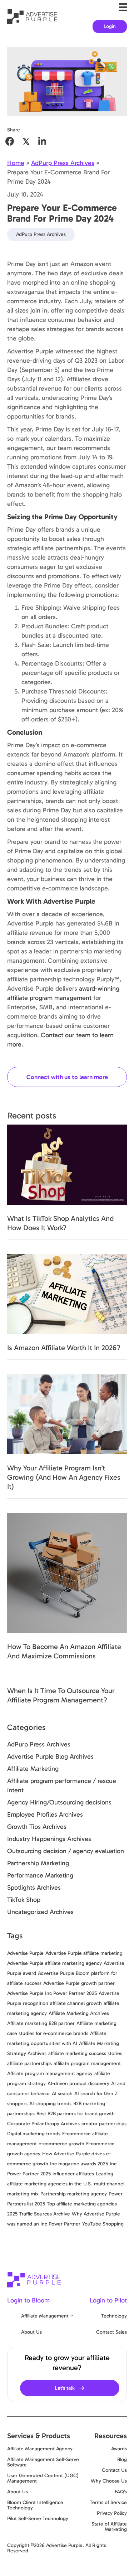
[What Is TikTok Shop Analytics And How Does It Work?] (67, 1164)
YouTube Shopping (103, 2224)
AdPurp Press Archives (63, 163)
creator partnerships (104, 2124)
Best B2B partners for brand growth (76, 2114)
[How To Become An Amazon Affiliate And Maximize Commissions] (67, 1572)
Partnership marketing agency (74, 2194)
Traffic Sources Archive (45, 2214)
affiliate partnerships (29, 2063)
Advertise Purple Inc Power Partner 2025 (52, 1993)
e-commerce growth (61, 2144)
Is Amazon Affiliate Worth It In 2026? (64, 1348)
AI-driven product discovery (78, 2084)
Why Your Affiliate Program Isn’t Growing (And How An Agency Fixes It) (64, 1477)
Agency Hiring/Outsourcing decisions (59, 1802)
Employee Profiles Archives (45, 1814)
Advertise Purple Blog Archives (50, 1756)
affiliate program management (87, 2063)
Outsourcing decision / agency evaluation (66, 1851)
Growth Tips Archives (37, 1827)
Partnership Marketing (38, 1863)
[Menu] (123, 7)
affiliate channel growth (76, 2003)
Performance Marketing (40, 1875)
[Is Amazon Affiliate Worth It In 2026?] (67, 1294)
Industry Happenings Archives (49, 1839)
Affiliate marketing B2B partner (41, 2023)
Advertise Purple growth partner (79, 1983)
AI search (62, 2094)
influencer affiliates (73, 2174)
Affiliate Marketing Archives (79, 2013)
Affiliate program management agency (50, 2074)
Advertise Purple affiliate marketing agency (54, 1963)
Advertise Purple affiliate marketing (84, 1953)
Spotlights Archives (34, 1888)
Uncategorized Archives (40, 1912)
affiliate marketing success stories (85, 2053)
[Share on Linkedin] (42, 141)
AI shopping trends (50, 2104)
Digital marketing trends (34, 2134)
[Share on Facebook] (10, 141)
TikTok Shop (24, 1900)
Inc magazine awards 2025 (79, 2164)
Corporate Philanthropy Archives (43, 2124)
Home (16, 163)
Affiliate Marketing (33, 1769)
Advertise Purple (25, 1953)
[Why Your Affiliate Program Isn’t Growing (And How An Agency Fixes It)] (67, 1413)
